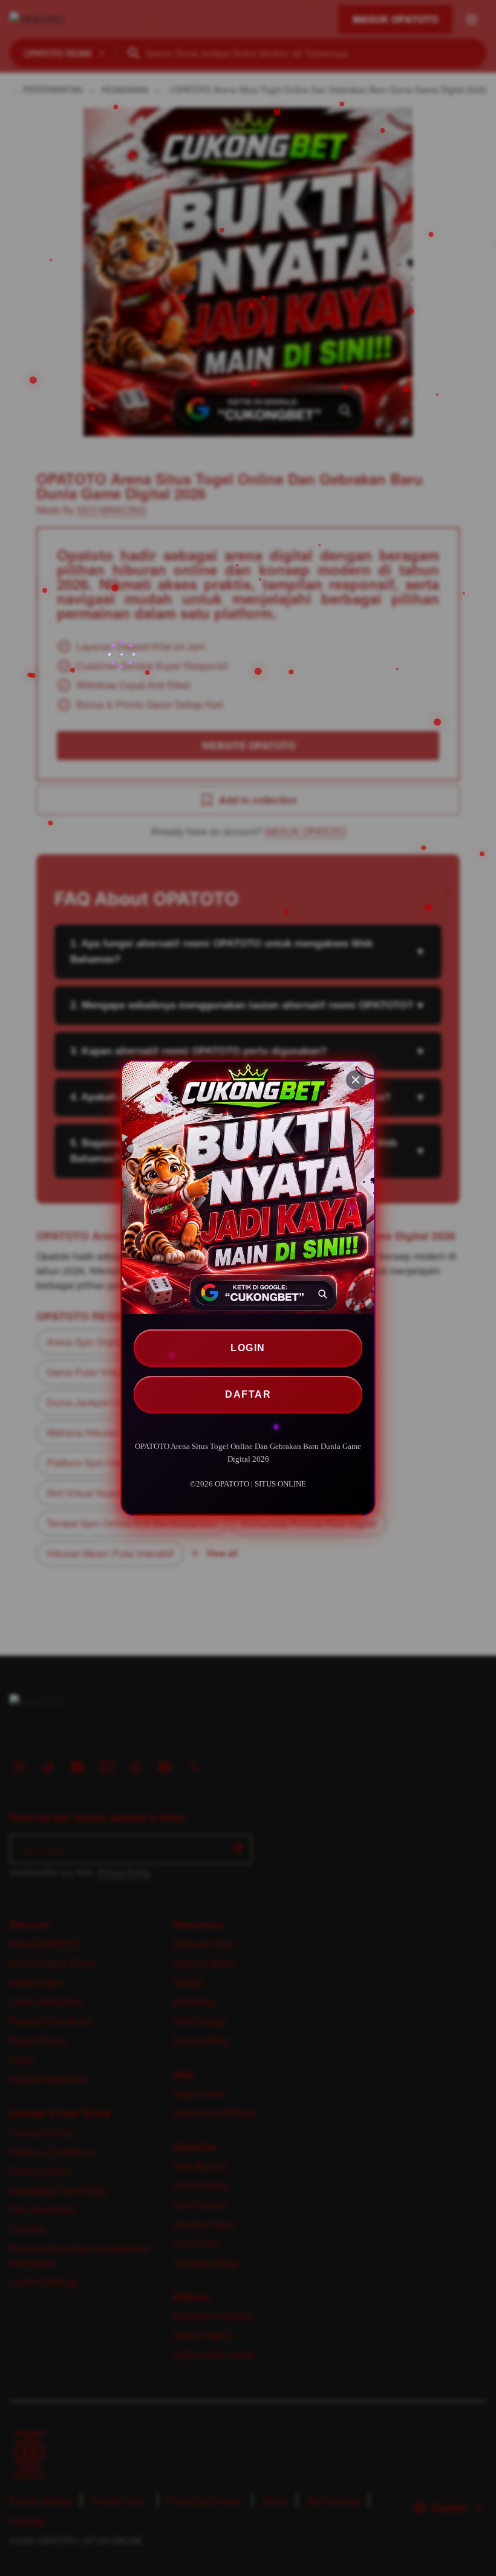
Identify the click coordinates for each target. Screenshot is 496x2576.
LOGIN (248, 1348)
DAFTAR (248, 1394)
